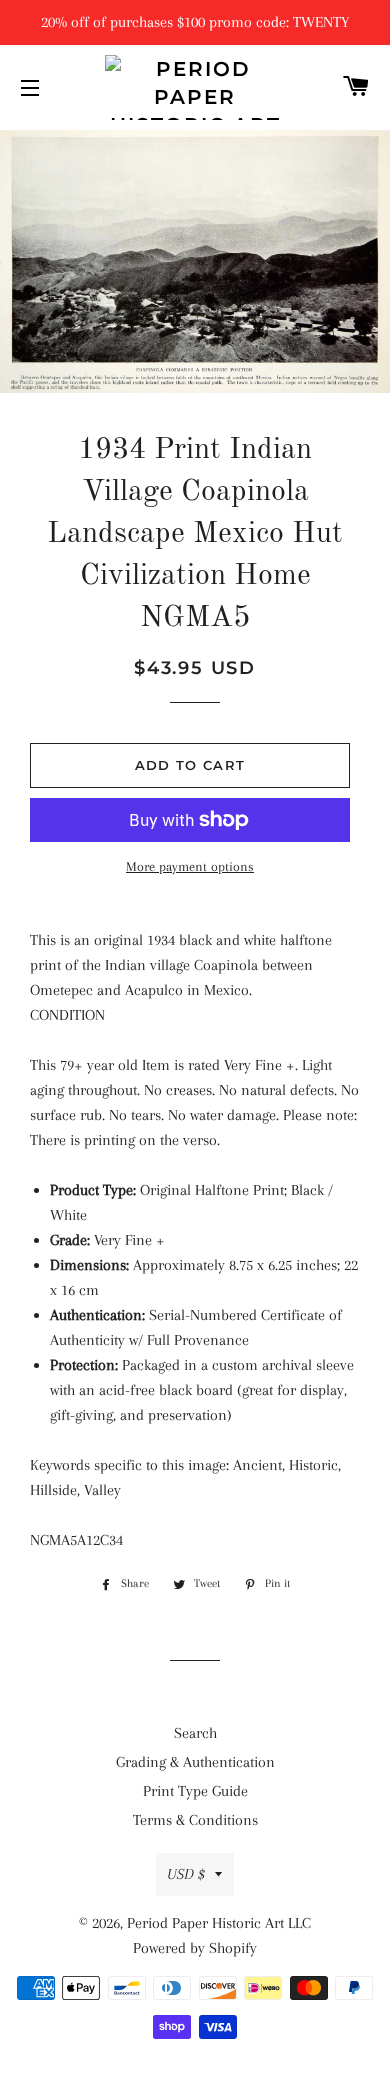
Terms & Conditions (195, 1820)
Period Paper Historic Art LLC (219, 1923)
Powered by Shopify (195, 1948)
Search (195, 1733)
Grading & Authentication (195, 1762)
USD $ (186, 1874)
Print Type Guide (195, 1791)
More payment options (190, 866)
